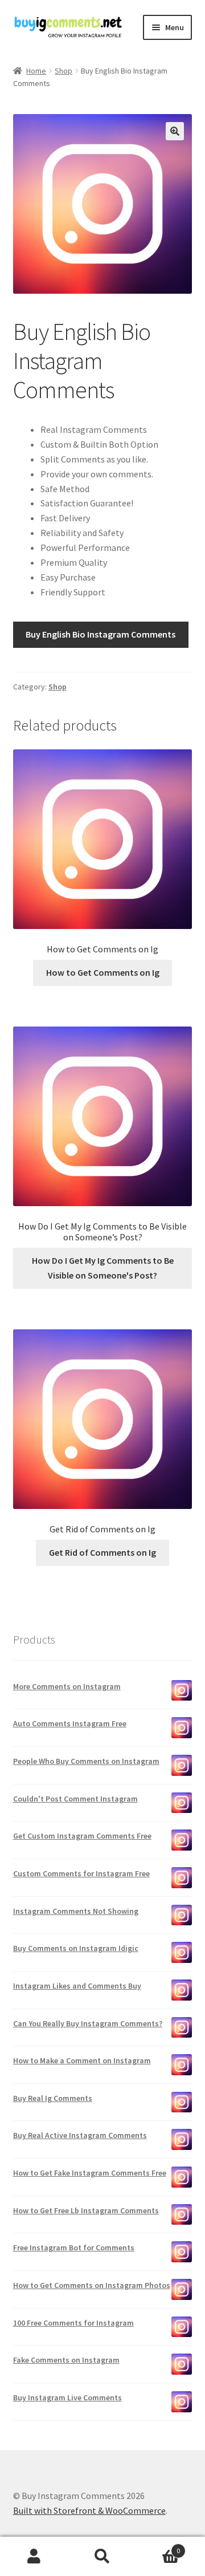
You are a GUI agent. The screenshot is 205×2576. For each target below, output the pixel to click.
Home (36, 71)
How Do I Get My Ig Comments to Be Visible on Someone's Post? (103, 1268)
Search (102, 2557)
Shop (63, 71)
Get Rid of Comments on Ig (102, 1552)
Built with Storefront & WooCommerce (89, 2510)
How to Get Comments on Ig (103, 972)
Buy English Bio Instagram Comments (101, 634)
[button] (175, 131)
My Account (34, 2557)
